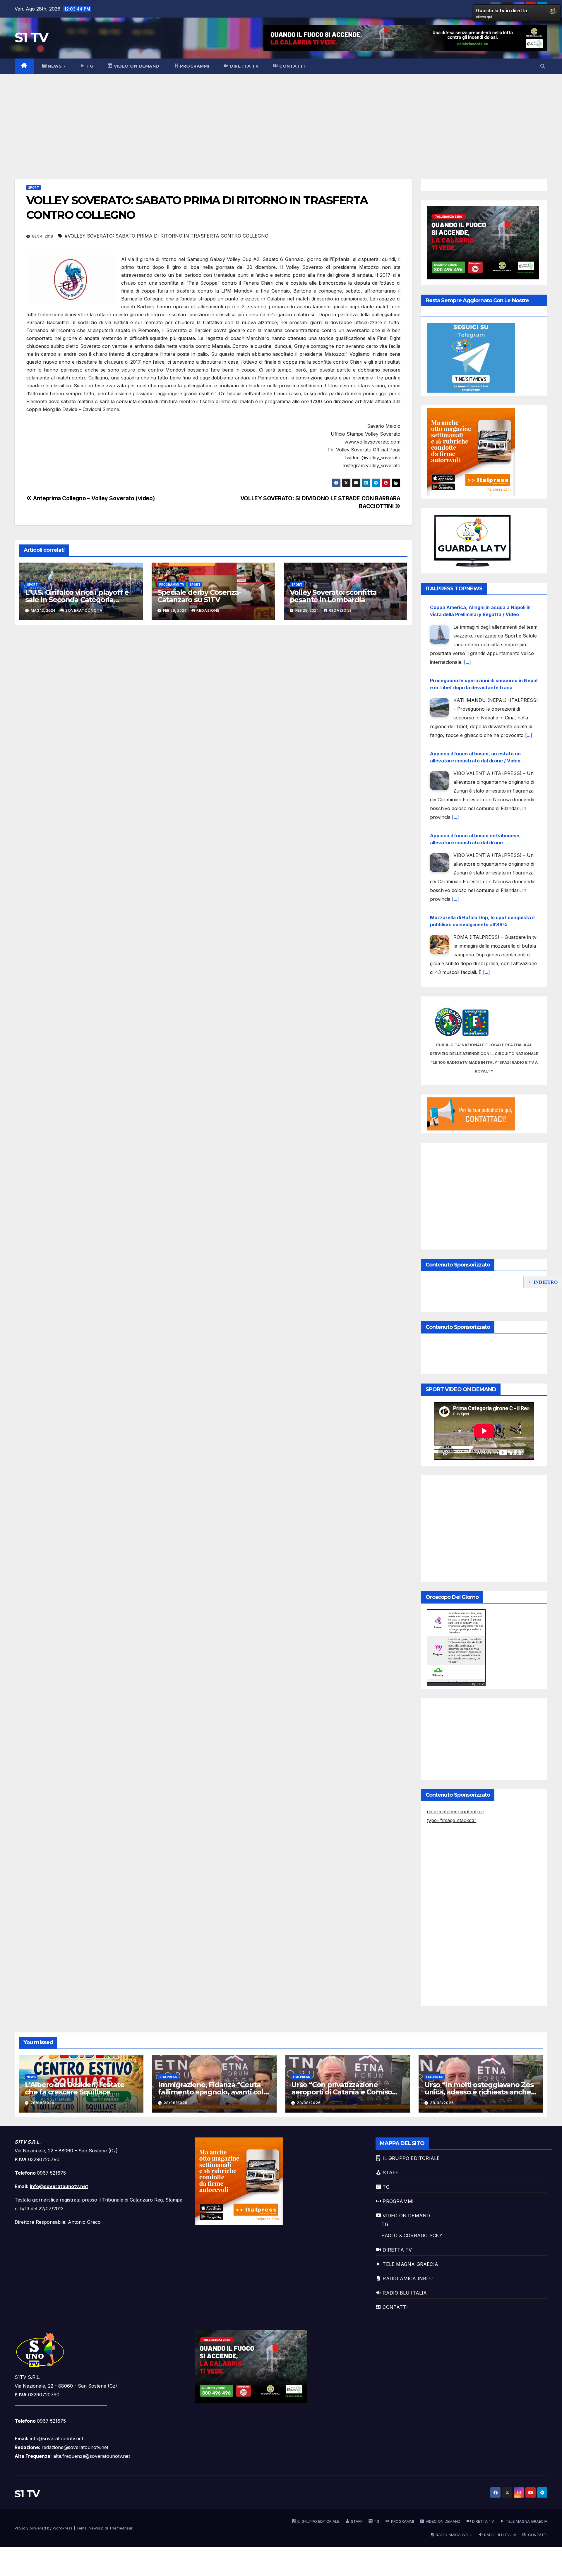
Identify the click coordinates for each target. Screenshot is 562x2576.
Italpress (168, 2077)
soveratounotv (84, 610)
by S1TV (478, 1684)
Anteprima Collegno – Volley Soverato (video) (93, 498)
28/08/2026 (42, 2103)
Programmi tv (172, 585)
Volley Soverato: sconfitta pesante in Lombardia (333, 596)
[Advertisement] (281, 118)
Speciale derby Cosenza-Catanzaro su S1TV (199, 596)
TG (385, 2224)
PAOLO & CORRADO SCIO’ (412, 2235)
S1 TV (31, 37)
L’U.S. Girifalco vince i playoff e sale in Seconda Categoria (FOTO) (77, 600)
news (31, 2077)
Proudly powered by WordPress (44, 2528)
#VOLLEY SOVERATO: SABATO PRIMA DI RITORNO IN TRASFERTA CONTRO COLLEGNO (167, 236)
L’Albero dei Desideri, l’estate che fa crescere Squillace (75, 2088)
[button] (543, 66)
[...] (529, 662)
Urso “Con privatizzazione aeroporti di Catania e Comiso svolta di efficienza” (342, 2092)
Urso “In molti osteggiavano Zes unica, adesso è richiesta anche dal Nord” (479, 2092)
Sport (34, 188)
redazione (208, 610)
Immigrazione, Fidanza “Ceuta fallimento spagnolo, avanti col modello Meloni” (211, 2092)
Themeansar (121, 2528)
